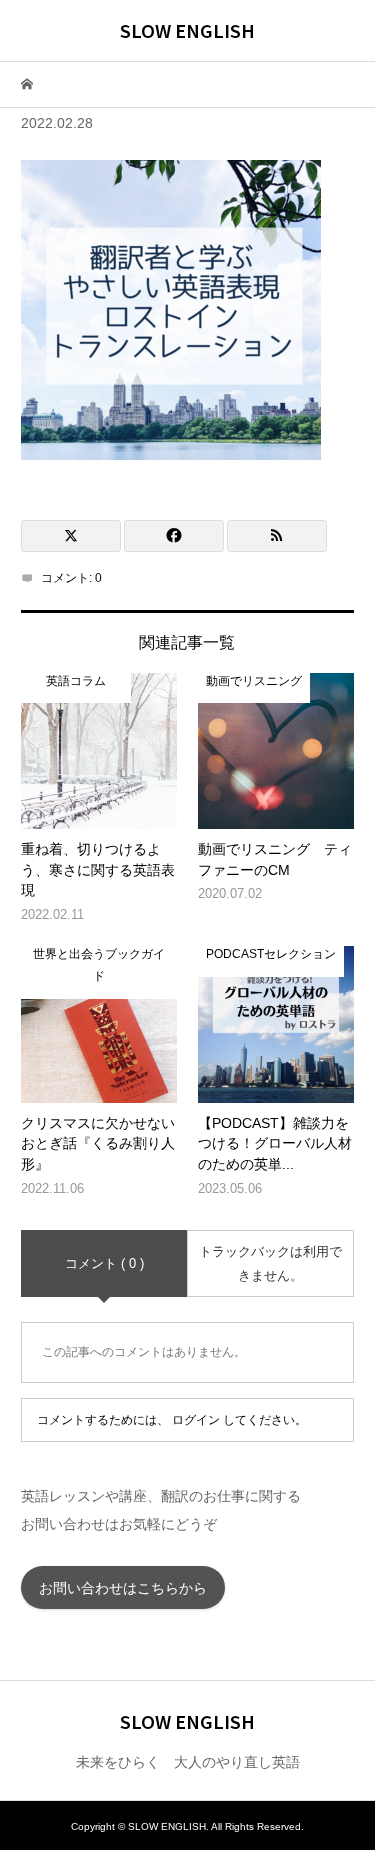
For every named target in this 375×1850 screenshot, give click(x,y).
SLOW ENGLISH (187, 30)
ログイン (196, 1420)
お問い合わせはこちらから (123, 1588)
